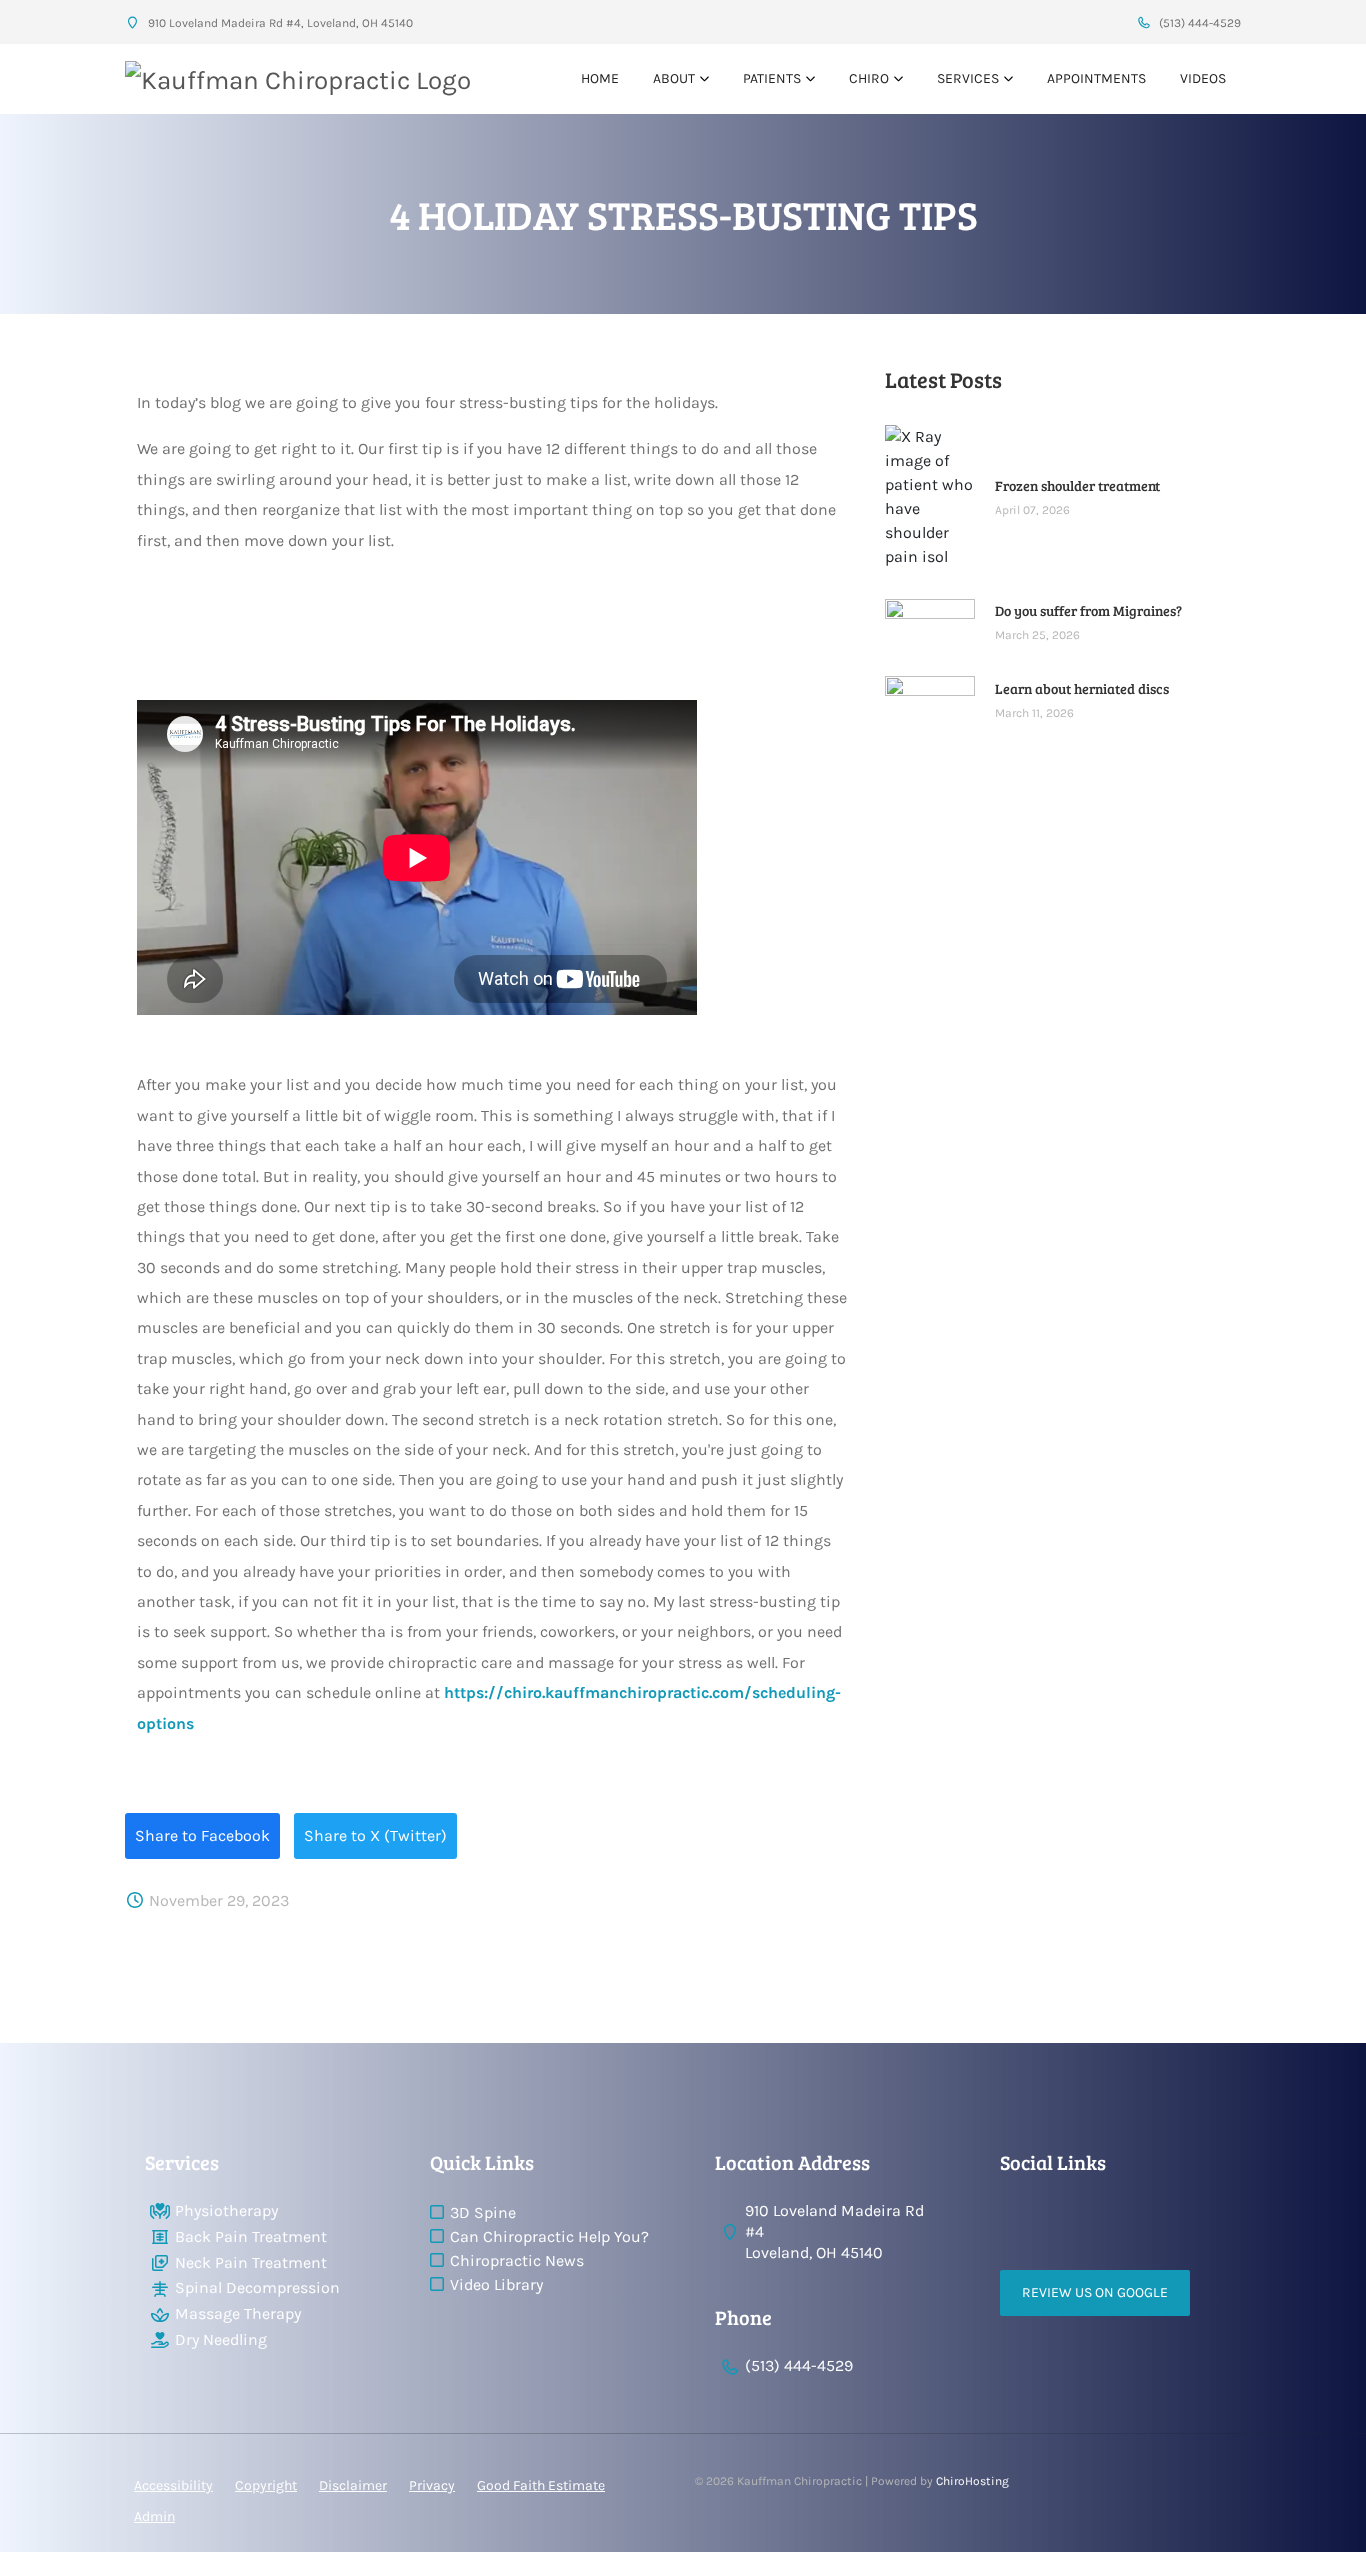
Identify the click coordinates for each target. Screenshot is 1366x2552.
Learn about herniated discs (1082, 688)
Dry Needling (221, 2339)
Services (968, 78)
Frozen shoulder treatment (1077, 485)
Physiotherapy (226, 2210)
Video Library (496, 2284)
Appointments (1096, 78)
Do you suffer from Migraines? (1088, 610)
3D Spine (483, 2212)
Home (600, 78)
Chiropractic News (517, 2260)
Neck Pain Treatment (251, 2262)
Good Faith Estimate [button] (541, 2485)
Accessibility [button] (173, 2485)
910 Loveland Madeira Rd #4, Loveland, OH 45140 (279, 23)
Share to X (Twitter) (375, 1835)
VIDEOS (1203, 78)
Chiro (869, 78)
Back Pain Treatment (251, 2236)
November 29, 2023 (217, 1900)
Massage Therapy (238, 2313)
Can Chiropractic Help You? (549, 2236)
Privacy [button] (432, 2485)
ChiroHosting (972, 2481)
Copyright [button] (266, 2485)
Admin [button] (154, 2516)
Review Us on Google (1095, 2292)
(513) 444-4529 (1198, 23)
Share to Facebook (202, 1835)
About (674, 78)
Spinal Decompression (257, 2287)
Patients (772, 78)
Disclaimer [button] (353, 2485)
